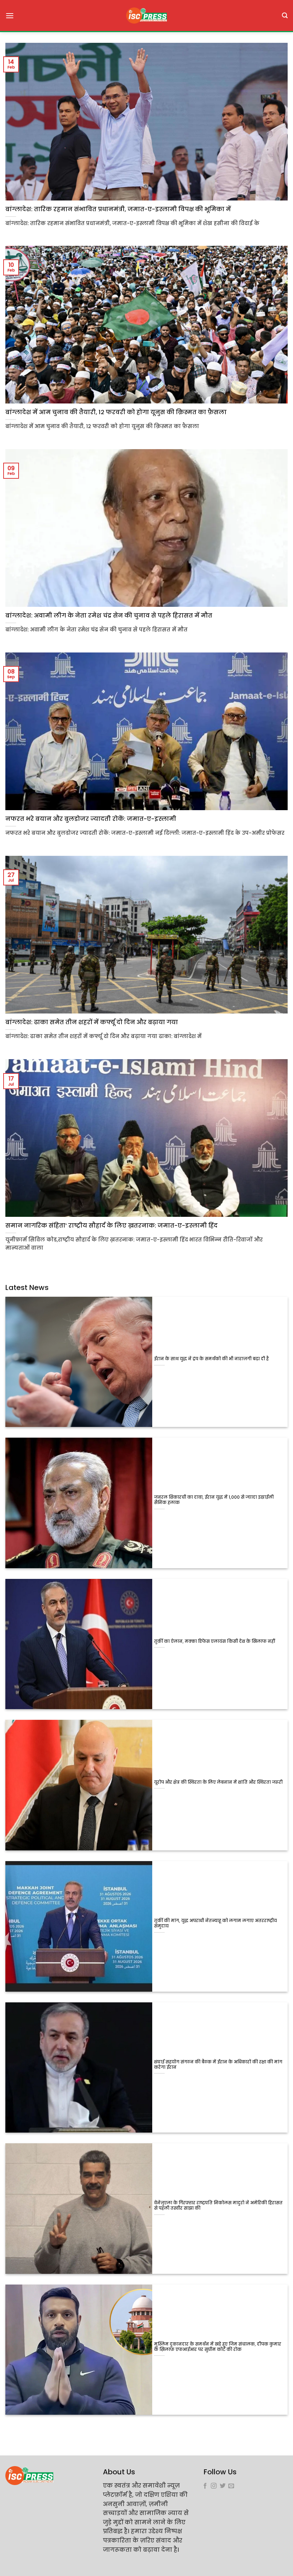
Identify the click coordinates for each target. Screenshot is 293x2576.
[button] (10, 16)
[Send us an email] (231, 2486)
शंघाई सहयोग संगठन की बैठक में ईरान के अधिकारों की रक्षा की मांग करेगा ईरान (218, 2065)
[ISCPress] (146, 16)
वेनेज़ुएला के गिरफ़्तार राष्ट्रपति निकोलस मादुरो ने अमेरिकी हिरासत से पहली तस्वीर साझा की (218, 2206)
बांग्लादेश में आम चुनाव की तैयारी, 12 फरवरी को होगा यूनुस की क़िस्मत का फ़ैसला (116, 412)
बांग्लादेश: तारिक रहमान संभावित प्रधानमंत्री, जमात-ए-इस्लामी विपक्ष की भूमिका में (118, 209)
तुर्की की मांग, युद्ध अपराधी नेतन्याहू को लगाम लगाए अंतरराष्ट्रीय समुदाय (215, 1924)
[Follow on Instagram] (214, 2486)
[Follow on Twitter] (223, 2486)
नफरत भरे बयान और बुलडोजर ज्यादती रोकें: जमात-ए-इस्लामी (91, 819)
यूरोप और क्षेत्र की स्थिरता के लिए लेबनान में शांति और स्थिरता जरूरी (218, 1782)
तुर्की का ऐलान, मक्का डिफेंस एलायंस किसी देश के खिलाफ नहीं (215, 1642)
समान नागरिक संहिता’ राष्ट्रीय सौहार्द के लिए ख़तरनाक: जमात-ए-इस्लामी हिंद (111, 1226)
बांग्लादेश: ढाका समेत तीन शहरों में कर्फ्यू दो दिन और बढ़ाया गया (92, 1022)
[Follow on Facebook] (205, 2486)
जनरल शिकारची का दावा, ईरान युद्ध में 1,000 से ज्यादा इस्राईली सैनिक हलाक (214, 1500)
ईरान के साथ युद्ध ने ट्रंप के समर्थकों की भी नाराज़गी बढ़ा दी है (211, 1359)
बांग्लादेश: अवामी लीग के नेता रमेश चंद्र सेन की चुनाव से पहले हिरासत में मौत (109, 616)
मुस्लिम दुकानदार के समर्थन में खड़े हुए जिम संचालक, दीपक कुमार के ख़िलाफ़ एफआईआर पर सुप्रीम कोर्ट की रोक (218, 2347)
